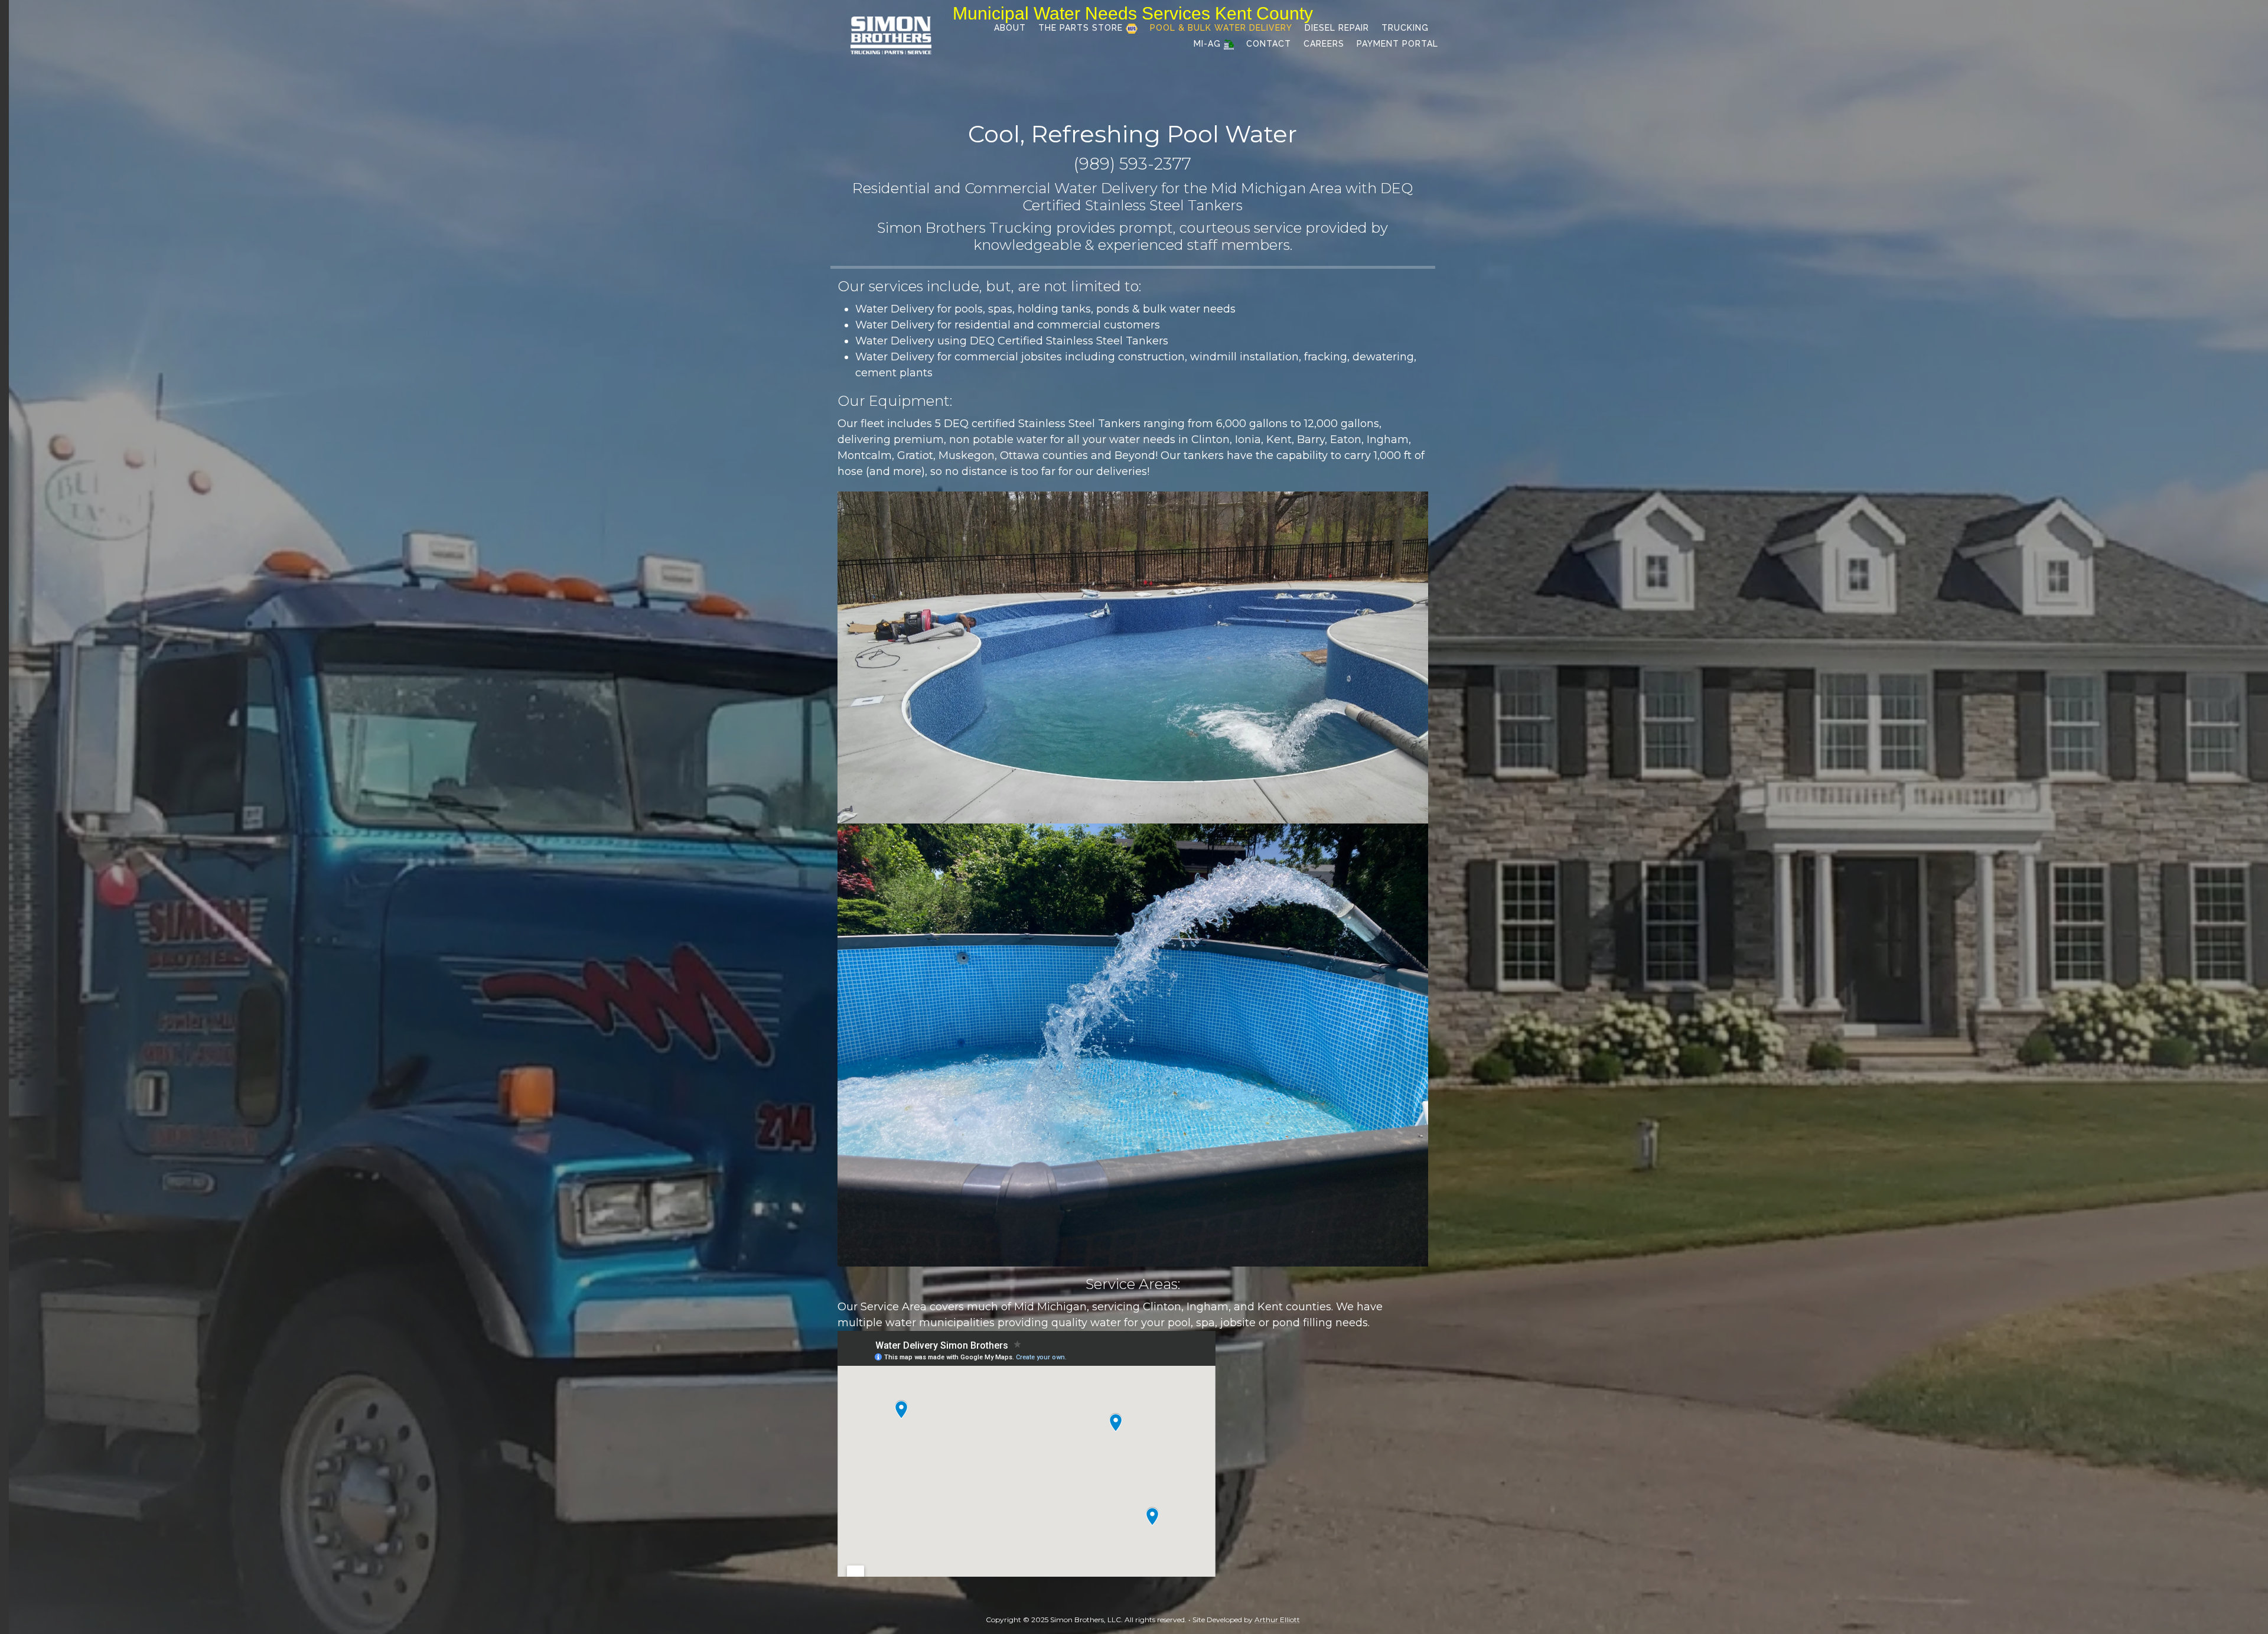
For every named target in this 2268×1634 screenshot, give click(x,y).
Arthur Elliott (1277, 1620)
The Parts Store (1082, 28)
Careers (1324, 44)
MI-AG (1209, 44)
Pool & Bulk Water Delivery (1221, 28)
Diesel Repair (1337, 28)
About (1010, 28)
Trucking (1405, 28)
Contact (1269, 44)
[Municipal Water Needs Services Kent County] (891, 35)
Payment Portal (1397, 44)
